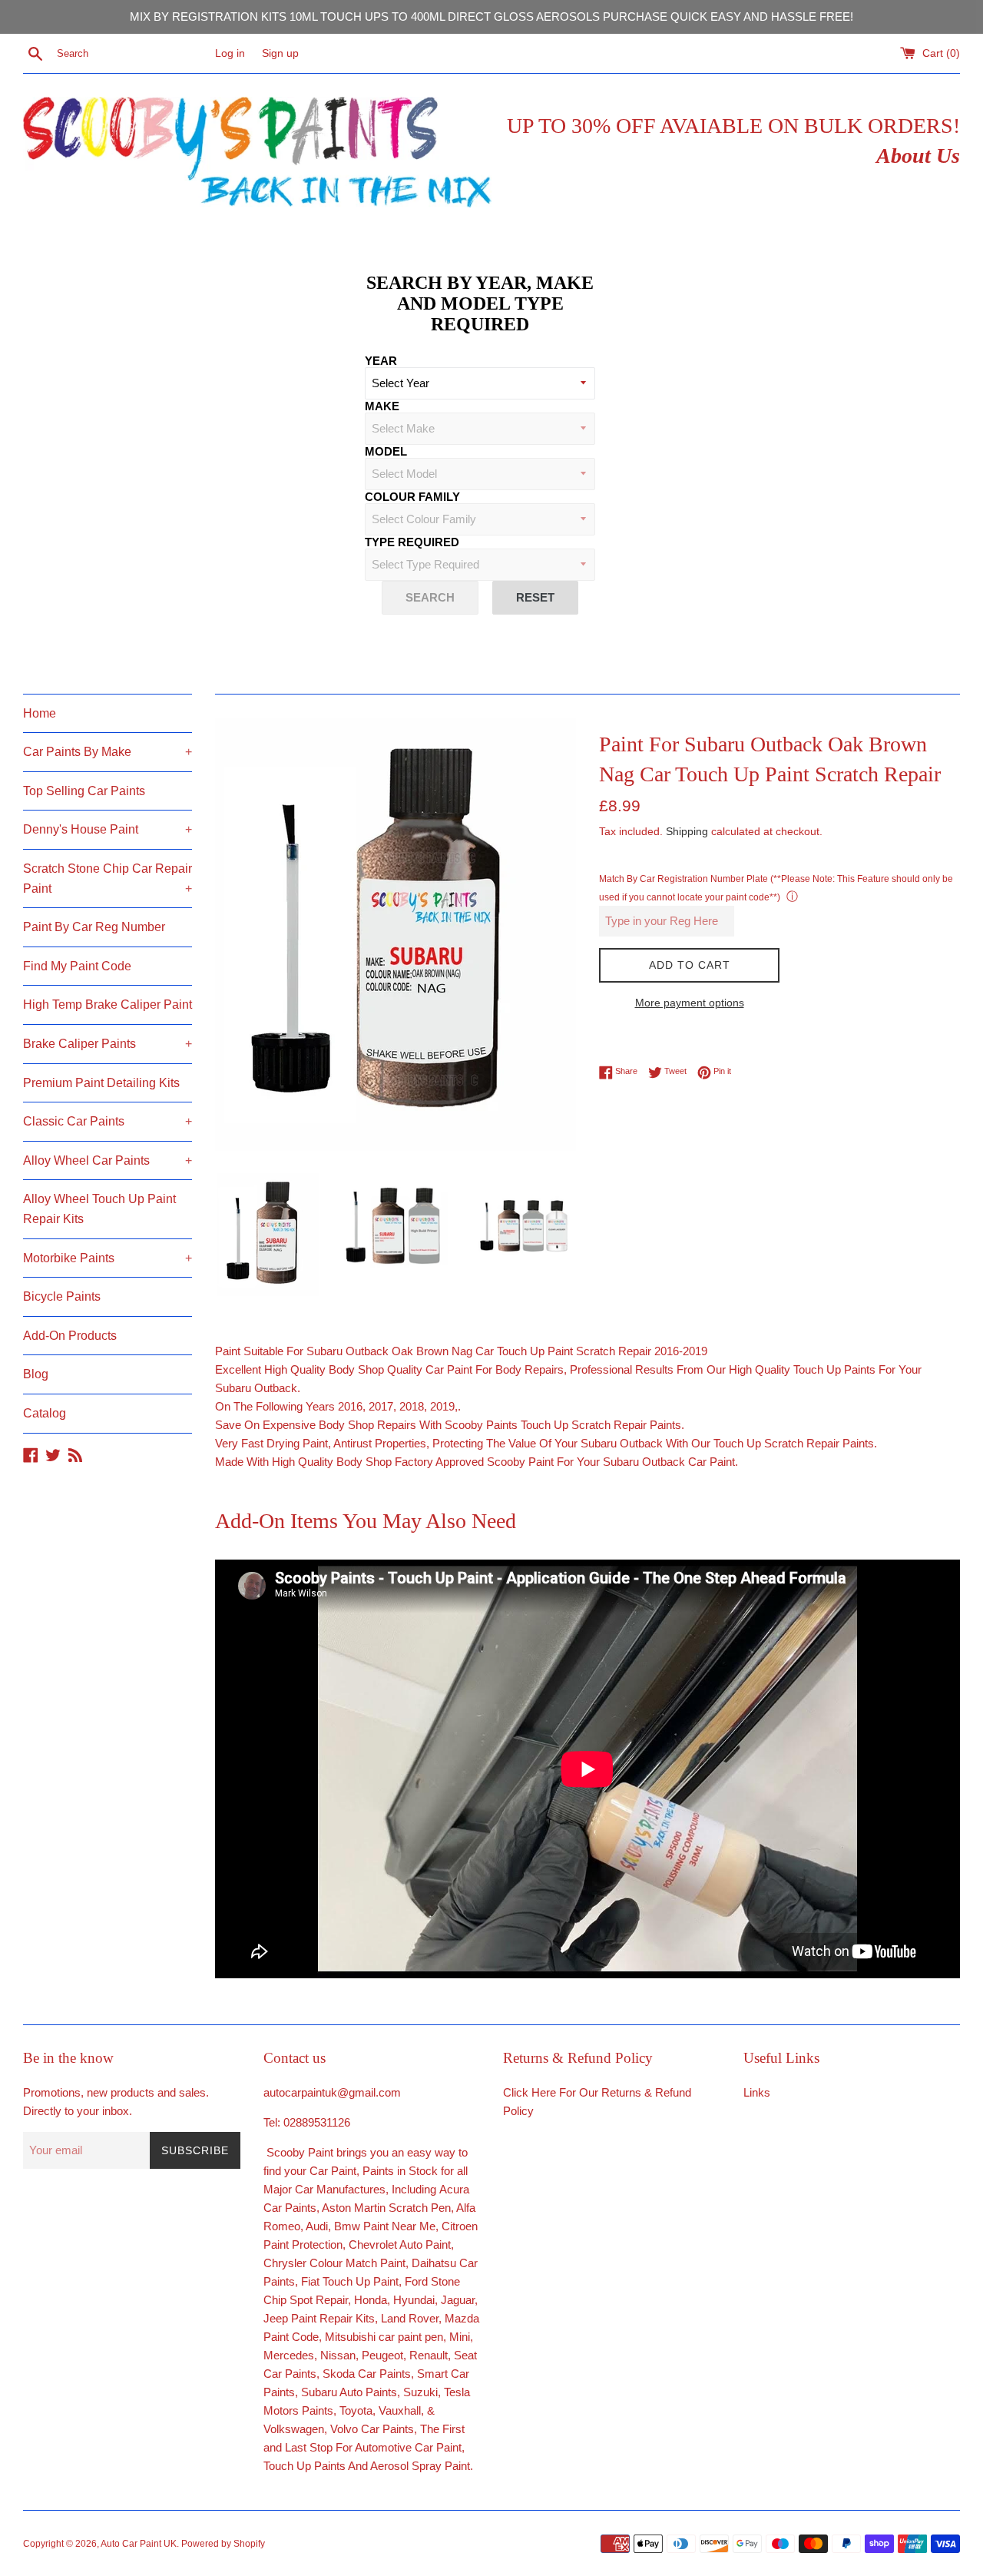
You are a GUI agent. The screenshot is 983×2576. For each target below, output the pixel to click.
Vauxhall (400, 2410)
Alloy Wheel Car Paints (108, 1160)
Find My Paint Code (77, 966)
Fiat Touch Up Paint (350, 2281)
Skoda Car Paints (367, 2374)
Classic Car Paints (108, 1121)
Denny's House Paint (108, 829)
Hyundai (414, 2300)
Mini (460, 2337)
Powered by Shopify (223, 2544)
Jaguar (458, 2300)
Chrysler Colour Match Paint (334, 2263)
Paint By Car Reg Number (94, 927)
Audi (317, 2226)
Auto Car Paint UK (139, 2544)
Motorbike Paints (108, 1258)
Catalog (45, 1413)
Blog (36, 1374)
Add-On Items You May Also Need (366, 1521)
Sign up (280, 53)
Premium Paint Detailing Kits (101, 1083)
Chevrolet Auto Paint (400, 2244)
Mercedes (289, 2355)
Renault (429, 2355)
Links (757, 2092)
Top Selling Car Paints (84, 791)
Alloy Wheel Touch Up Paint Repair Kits (99, 1209)
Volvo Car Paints (372, 2429)
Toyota (356, 2410)
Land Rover (410, 2318)
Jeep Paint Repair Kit (316, 2318)
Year (381, 361)
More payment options (690, 1003)
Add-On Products (70, 1336)
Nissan (338, 2355)
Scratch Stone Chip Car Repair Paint (108, 879)
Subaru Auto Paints (349, 2392)
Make (382, 406)
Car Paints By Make (108, 752)
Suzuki (420, 2392)
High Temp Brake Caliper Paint (108, 1005)
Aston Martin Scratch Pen (386, 2208)
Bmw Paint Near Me (385, 2226)
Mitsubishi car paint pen (384, 2337)
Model (386, 451)
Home (40, 713)
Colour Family (412, 497)
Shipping (687, 831)
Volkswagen (294, 2429)
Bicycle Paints (62, 1296)
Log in (230, 53)
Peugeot (382, 2355)
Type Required (412, 542)
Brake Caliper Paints (108, 1044)
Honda (371, 2300)
